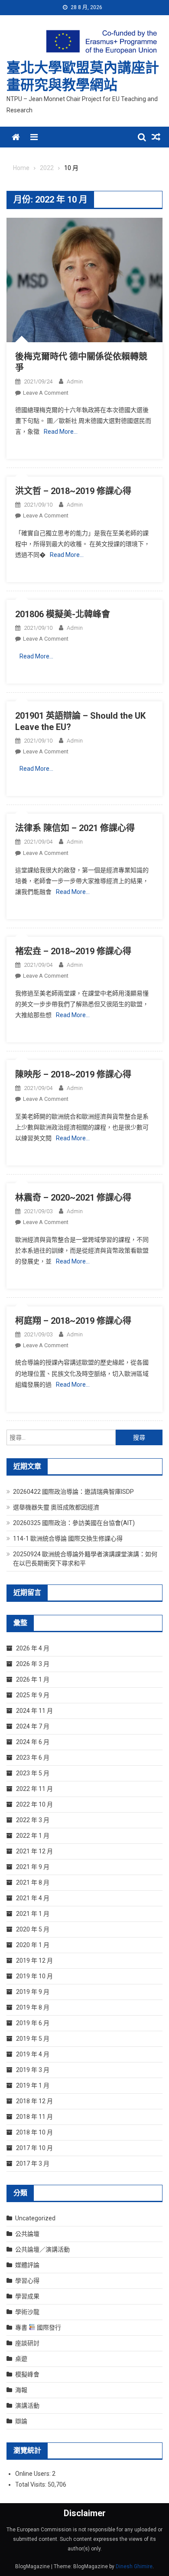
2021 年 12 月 (34, 1851)
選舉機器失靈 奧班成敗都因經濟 (56, 1507)
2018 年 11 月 (34, 2117)
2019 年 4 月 (33, 2054)
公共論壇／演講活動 (42, 2249)
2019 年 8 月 (33, 2007)
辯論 (21, 2421)
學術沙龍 (27, 2312)
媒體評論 (27, 2265)
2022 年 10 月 (34, 1804)
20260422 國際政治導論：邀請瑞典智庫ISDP (73, 1492)
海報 (21, 2390)
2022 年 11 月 (34, 1789)
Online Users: (34, 2474)
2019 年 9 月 (33, 1992)
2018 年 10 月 (34, 2132)
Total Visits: (31, 2484)
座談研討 (27, 2343)
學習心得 (27, 2281)
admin (75, 381)
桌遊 (21, 2359)
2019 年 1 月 (33, 2085)
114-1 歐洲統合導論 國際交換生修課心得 (68, 1538)
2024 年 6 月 (33, 1742)
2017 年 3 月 (33, 2164)
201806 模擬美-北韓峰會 (63, 614)
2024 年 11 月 (34, 1711)
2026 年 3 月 (33, 1664)
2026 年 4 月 (33, 1648)
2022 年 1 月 (33, 1836)
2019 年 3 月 (33, 2070)
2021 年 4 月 (33, 1898)
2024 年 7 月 (33, 1726)
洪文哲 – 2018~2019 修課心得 (73, 491)
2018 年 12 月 (34, 2101)
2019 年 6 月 (33, 2023)
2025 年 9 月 (33, 1695)
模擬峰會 (27, 2374)
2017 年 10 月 (34, 2148)
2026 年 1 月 (33, 1679)
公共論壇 (27, 2234)
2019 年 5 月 (33, 2039)
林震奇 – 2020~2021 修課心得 (73, 1198)
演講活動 (27, 2406)
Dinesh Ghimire (134, 2566)
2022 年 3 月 (33, 1820)
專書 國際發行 (38, 2327)
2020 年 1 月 (33, 1945)
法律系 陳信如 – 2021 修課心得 (75, 828)
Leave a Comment (46, 393)
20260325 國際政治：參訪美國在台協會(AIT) (74, 1523)
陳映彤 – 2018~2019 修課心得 (73, 1074)
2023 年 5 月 (33, 1773)
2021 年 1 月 (33, 1914)
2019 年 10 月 (34, 1976)
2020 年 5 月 (33, 1929)
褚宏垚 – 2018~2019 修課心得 (73, 951)
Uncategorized (35, 2218)
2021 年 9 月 (33, 1867)
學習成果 (27, 2296)
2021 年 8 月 (33, 1882)
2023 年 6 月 (33, 1758)
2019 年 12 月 (34, 1961)
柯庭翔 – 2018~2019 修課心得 (73, 1321)
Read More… (61, 432)
